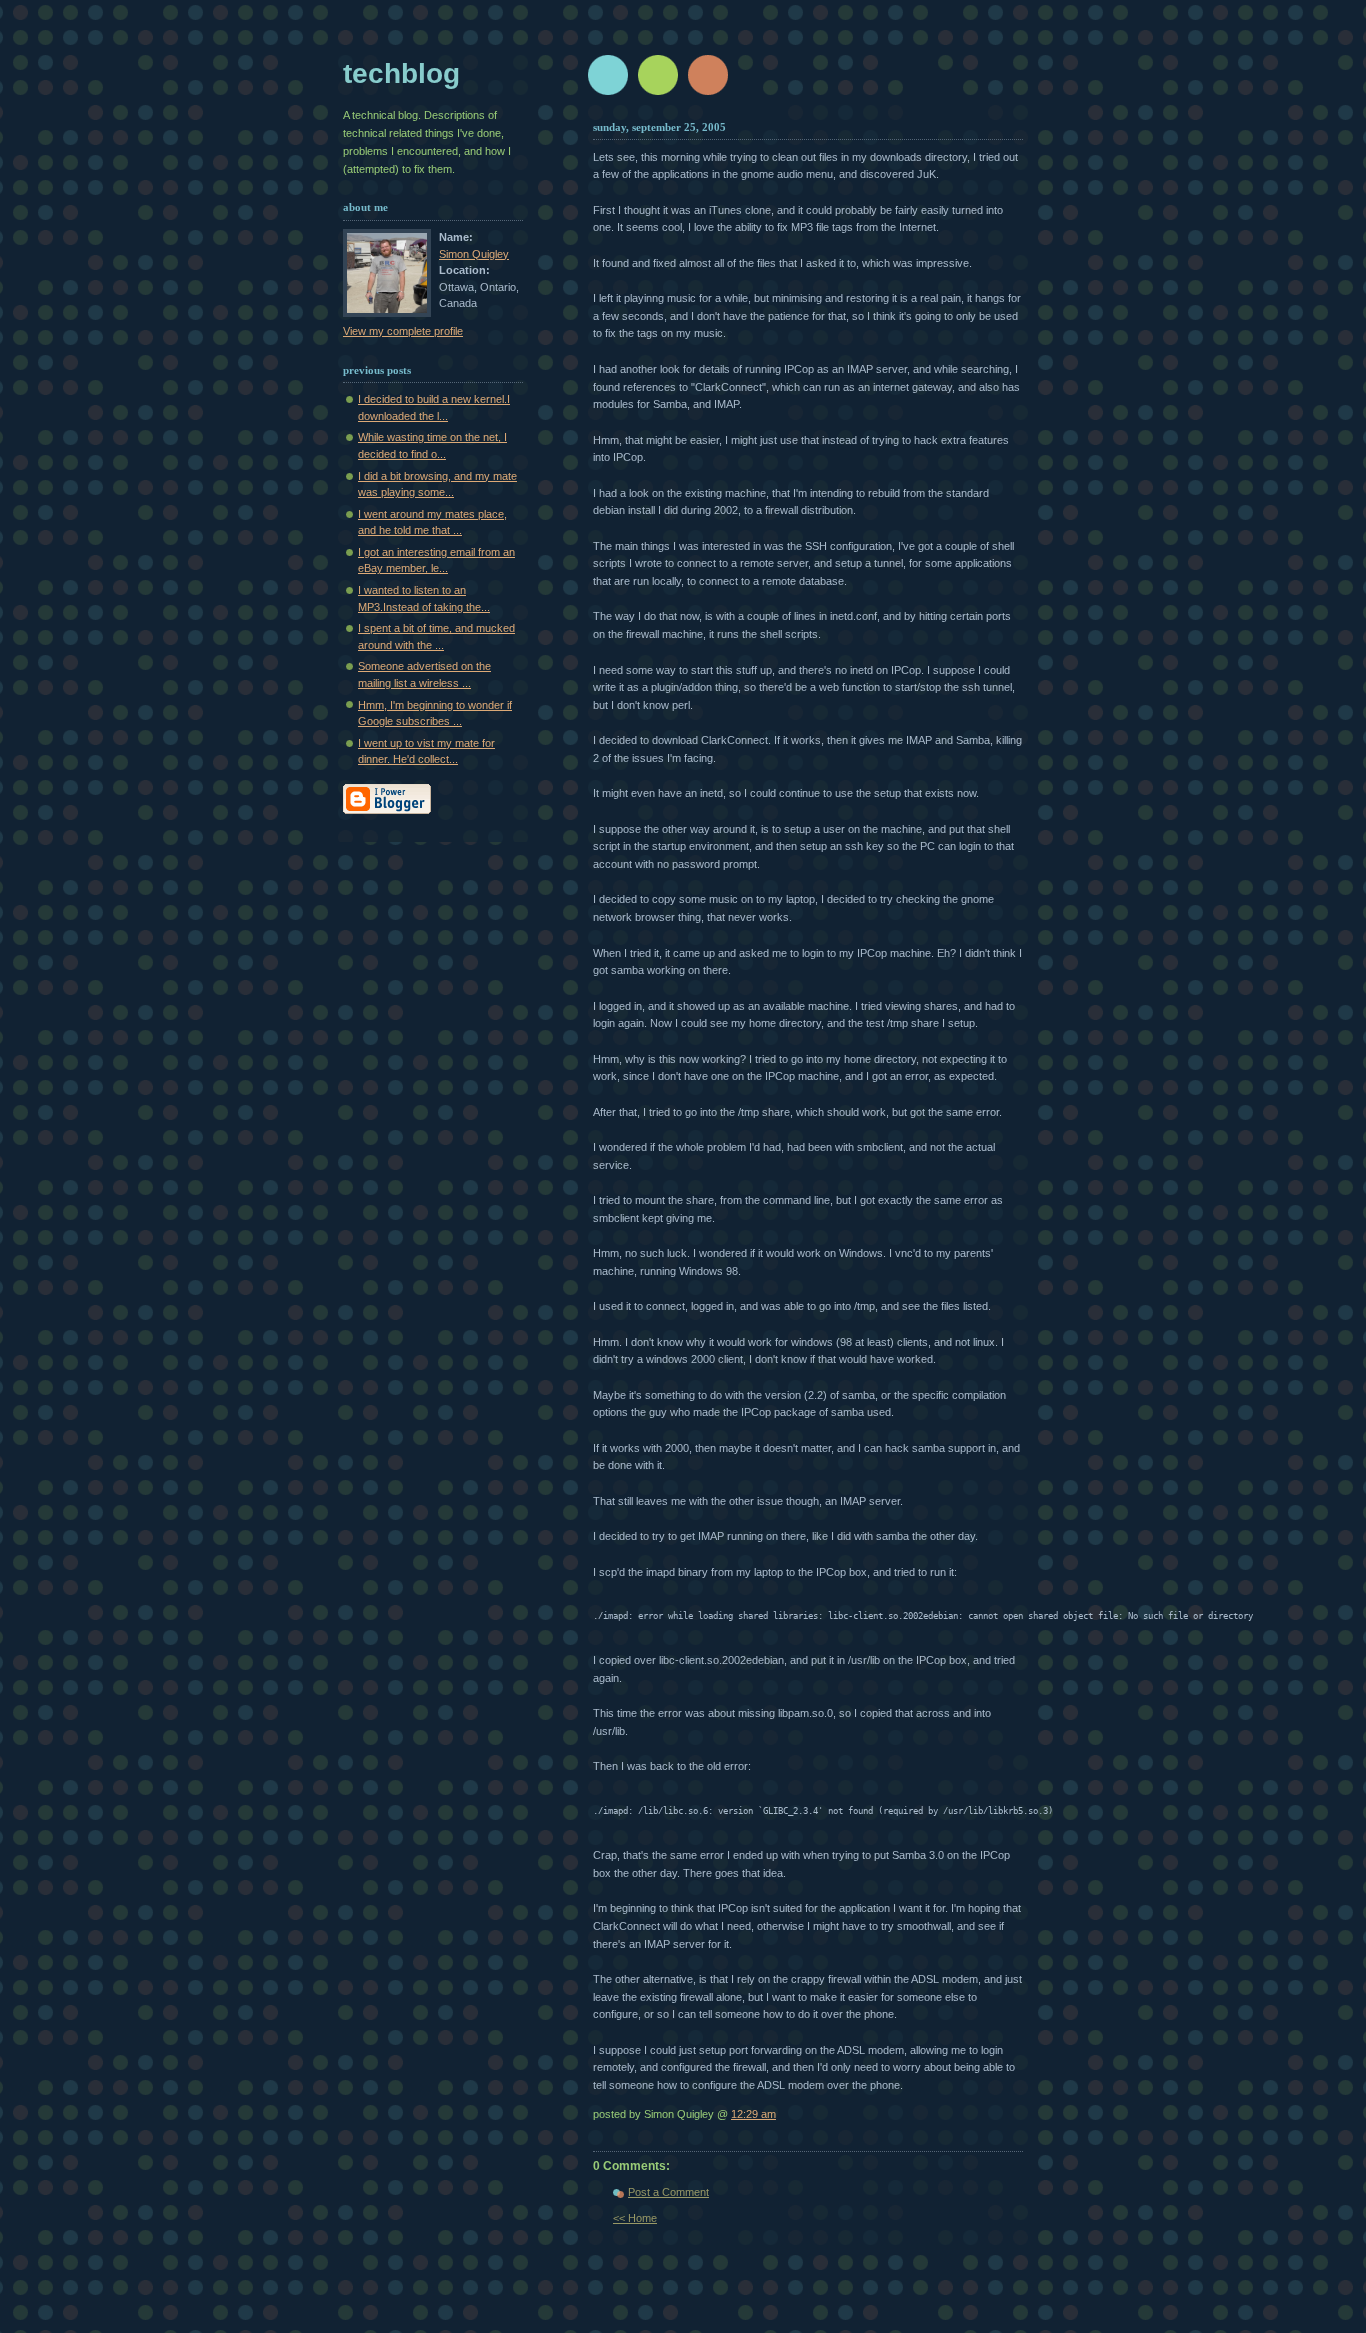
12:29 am (753, 2114)
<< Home (635, 2218)
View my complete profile (403, 331)
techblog (401, 73)
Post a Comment (668, 2192)
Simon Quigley (474, 254)
